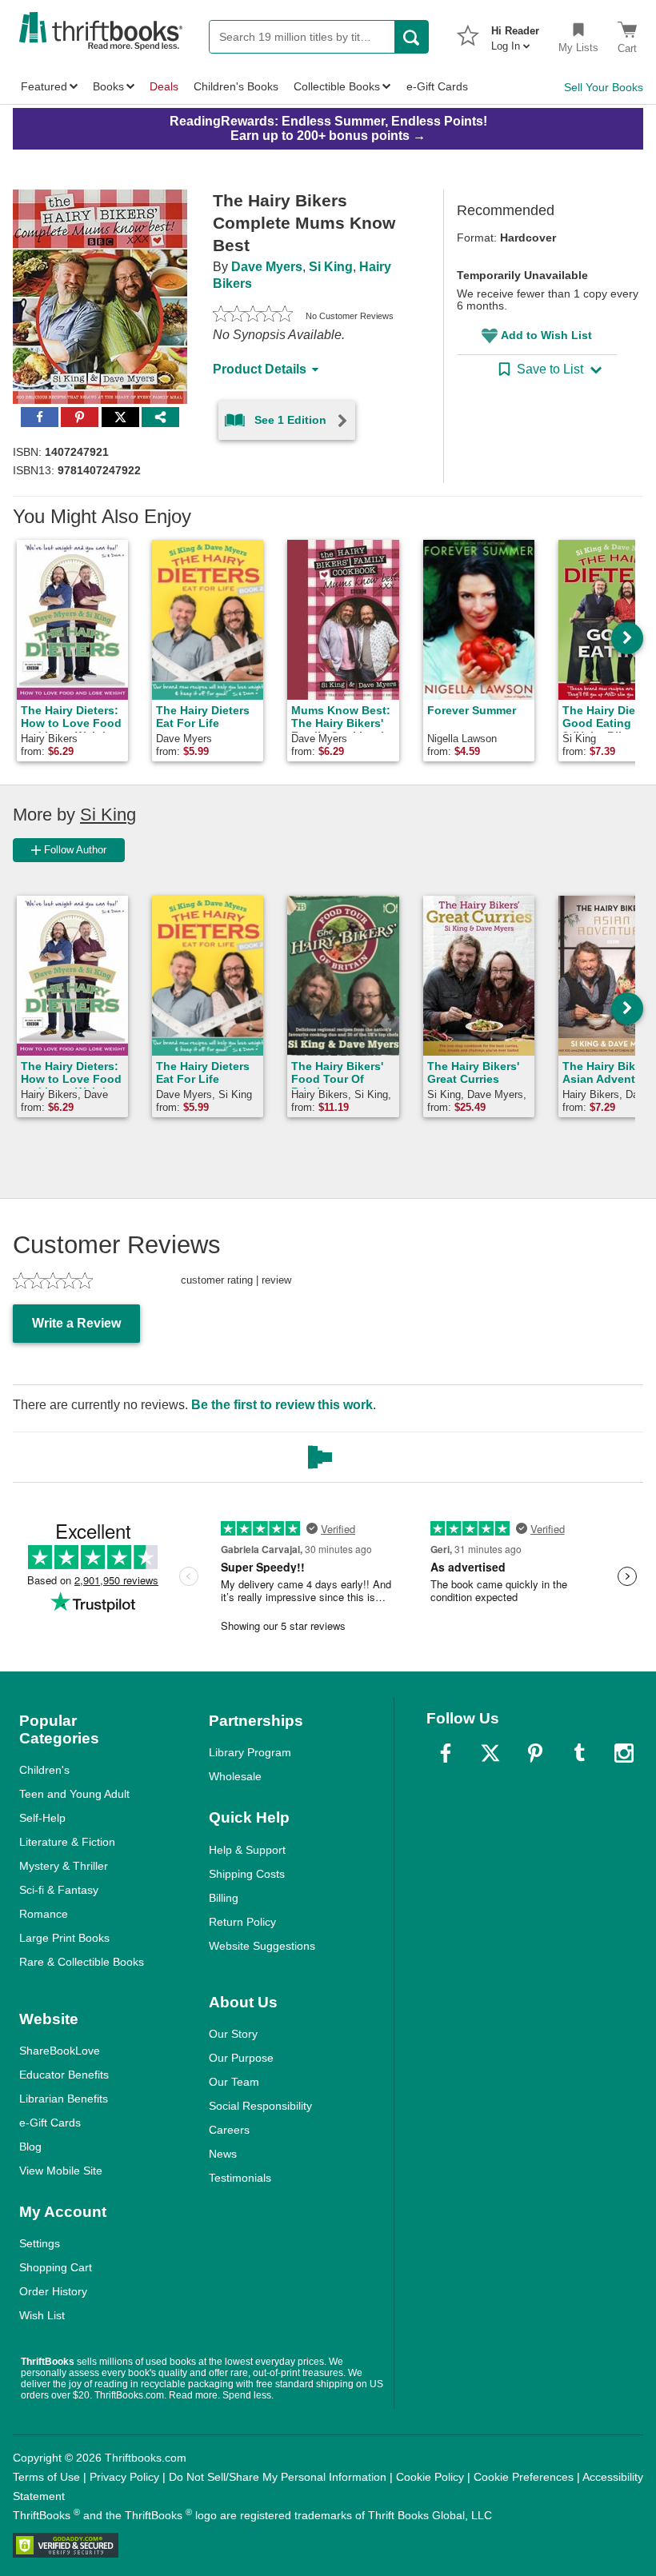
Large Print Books (64, 1938)
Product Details (260, 369)
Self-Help (42, 1818)
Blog (30, 2147)
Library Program (250, 1752)
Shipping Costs (247, 1874)
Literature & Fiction (67, 1842)
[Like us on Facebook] (446, 1753)
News (223, 2154)
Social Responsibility (260, 2106)
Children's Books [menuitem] (236, 86)
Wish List (42, 2315)
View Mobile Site (61, 2171)
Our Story (233, 2034)
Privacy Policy (124, 2477)
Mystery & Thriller (64, 1866)
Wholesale (235, 1776)
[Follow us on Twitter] (490, 1753)
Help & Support (247, 1850)
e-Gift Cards (50, 2123)
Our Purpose (241, 2058)
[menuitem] (515, 34)
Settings (40, 2243)
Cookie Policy (430, 2477)
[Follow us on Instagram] (624, 1753)
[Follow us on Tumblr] (579, 1753)
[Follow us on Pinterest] (535, 1753)
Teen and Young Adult (74, 1794)
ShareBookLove (60, 2051)
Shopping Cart (56, 2267)
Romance (44, 1914)
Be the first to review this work (282, 1405)
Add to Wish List (546, 335)
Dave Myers (267, 267)
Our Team (234, 2082)
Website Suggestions (262, 1946)
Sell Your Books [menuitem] (604, 87)
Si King (331, 267)
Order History (53, 2291)
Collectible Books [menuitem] (337, 86)
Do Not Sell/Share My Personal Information (278, 2477)
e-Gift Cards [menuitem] (437, 86)
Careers (229, 2130)
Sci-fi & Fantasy (59, 1890)
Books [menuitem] (108, 86)
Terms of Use (46, 2477)
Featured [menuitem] (44, 86)
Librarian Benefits (64, 2099)
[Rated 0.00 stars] (253, 316)
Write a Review (76, 1323)
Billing (224, 1898)
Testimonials (240, 2178)
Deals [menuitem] (164, 86)
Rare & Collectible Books (82, 1962)
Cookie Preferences (524, 2477)
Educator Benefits (64, 2075)
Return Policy (242, 1922)
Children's (44, 1770)
